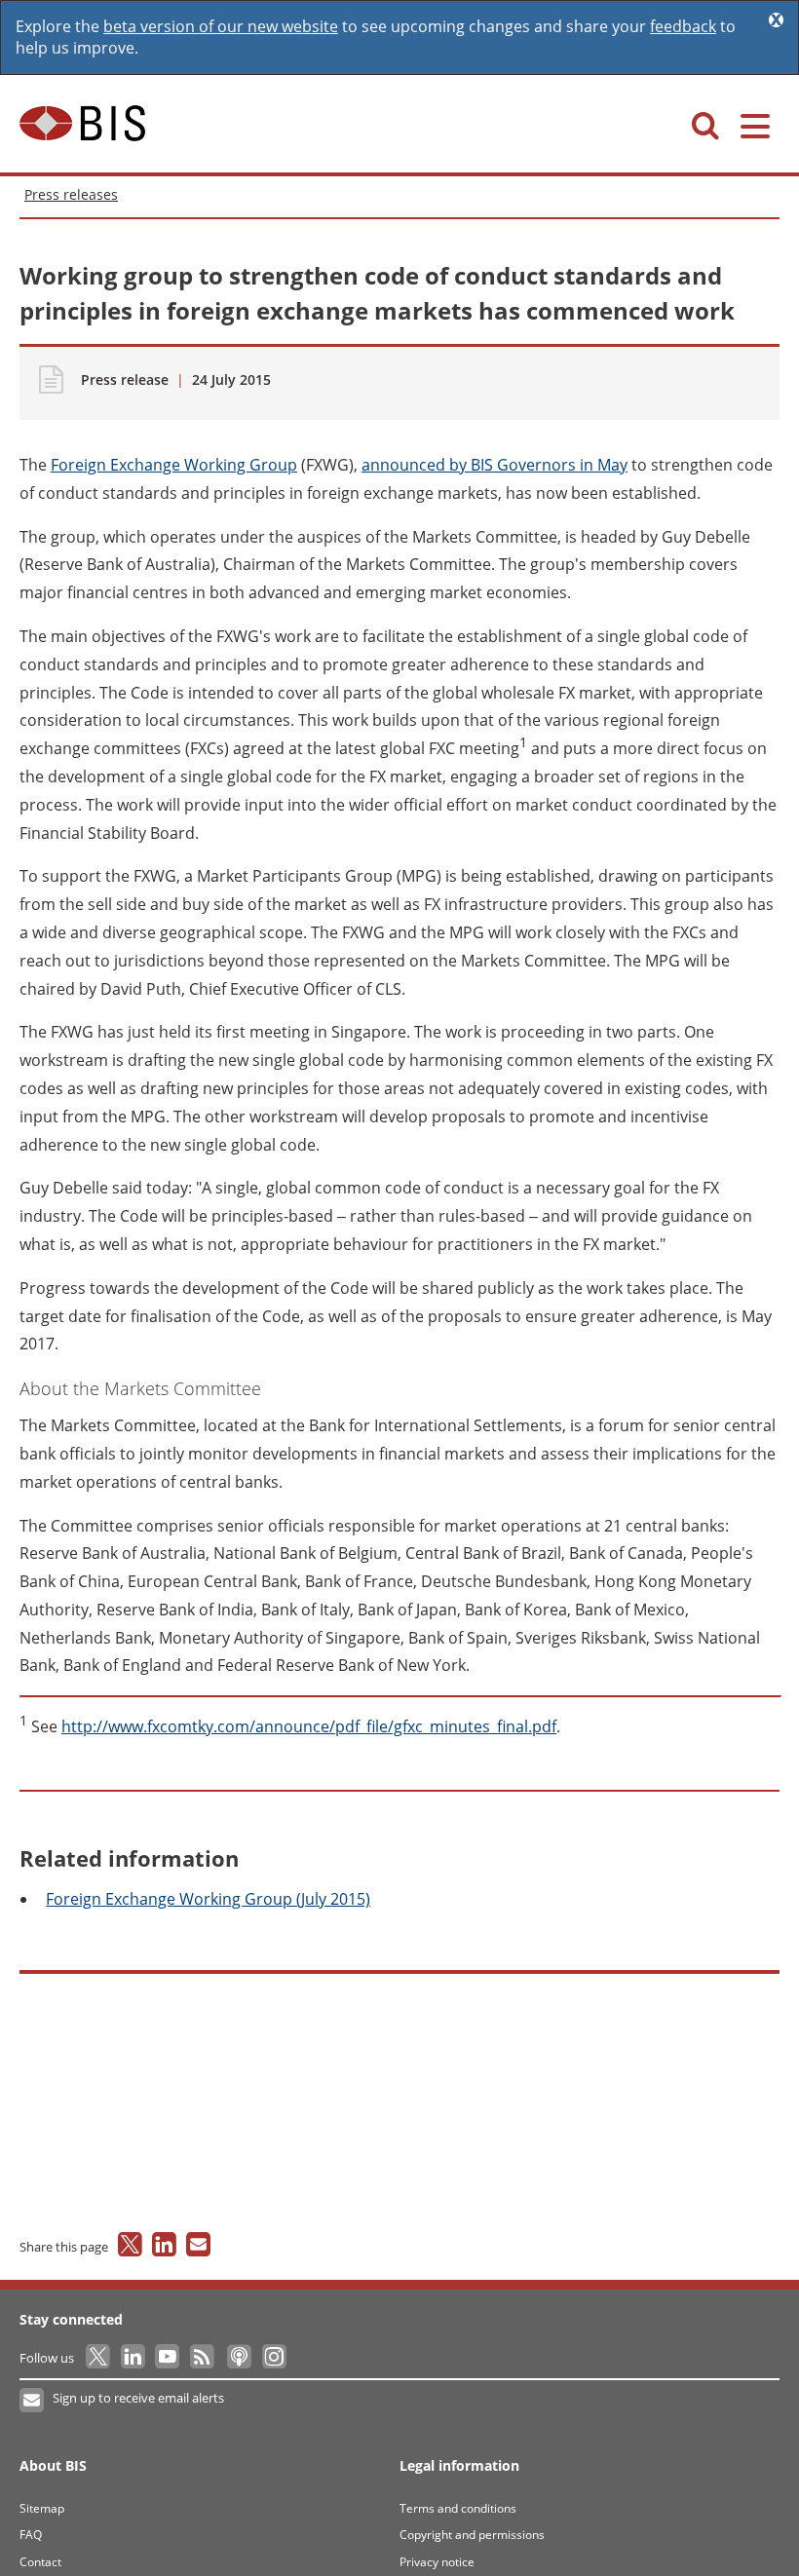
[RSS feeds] (203, 2358)
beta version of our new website (221, 26)
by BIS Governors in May (495, 465)
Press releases (71, 194)
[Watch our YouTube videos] (169, 2358)
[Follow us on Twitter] (99, 2358)
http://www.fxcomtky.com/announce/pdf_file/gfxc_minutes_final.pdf (309, 1726)
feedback (683, 26)
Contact (40, 2562)
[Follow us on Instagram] (273, 2358)
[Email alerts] (33, 2401)
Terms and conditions (458, 2508)
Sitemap (42, 2508)
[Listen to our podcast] (238, 2358)
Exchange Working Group (174, 465)
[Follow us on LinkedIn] (134, 2358)
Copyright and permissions (472, 2535)
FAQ (31, 2535)
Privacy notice (437, 2562)
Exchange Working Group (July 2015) (208, 1899)
